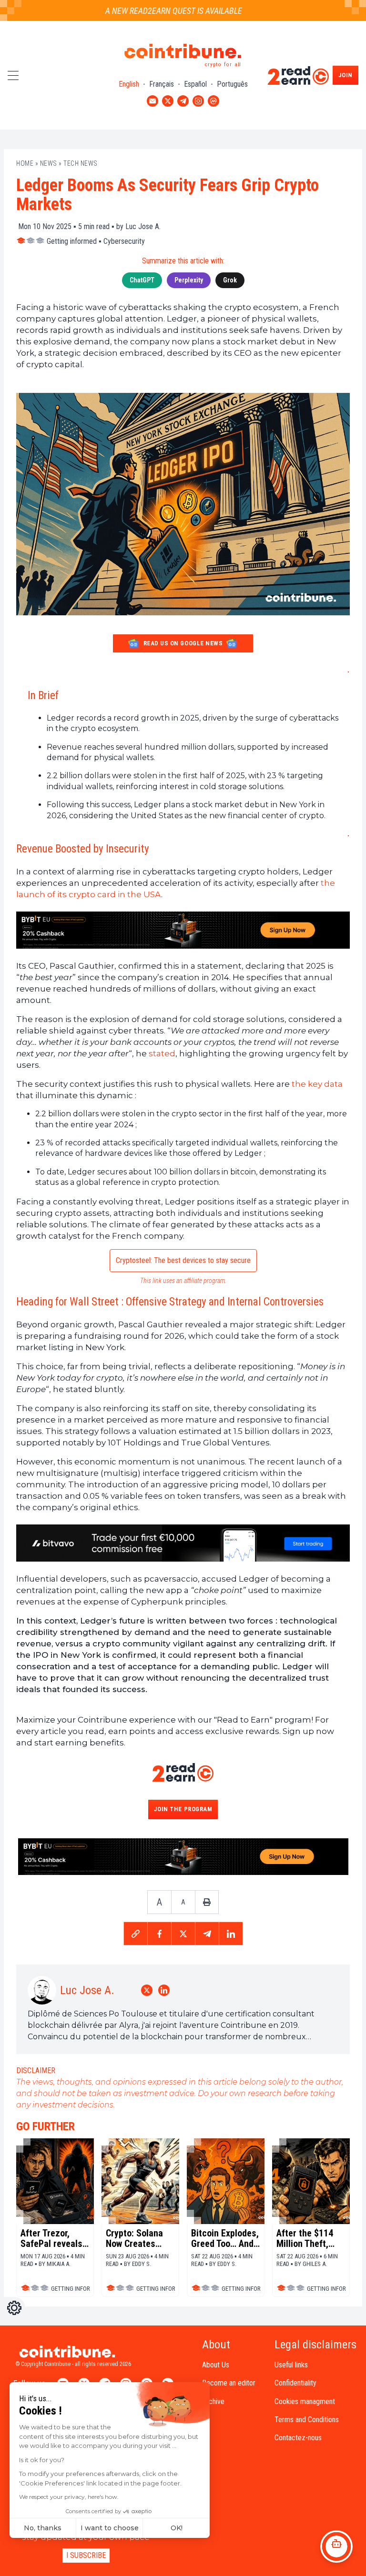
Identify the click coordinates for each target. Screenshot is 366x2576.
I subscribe (86, 2555)
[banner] (183, 930)
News (49, 163)
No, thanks (43, 2528)
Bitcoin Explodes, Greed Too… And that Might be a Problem (225, 2238)
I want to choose (110, 2528)
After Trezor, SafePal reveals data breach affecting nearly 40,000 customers (52, 2238)
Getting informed (72, 241)
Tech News (81, 163)
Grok (230, 280)
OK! (177, 2528)
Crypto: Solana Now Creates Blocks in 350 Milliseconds (134, 2238)
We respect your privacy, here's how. (69, 2497)
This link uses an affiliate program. (183, 1281)
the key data (317, 1084)
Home (25, 163)
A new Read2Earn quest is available (155, 11)
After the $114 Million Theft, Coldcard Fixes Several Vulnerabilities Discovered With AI (308, 2238)
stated (162, 1053)
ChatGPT (142, 280)
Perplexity (189, 280)
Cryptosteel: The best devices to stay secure (183, 1260)
